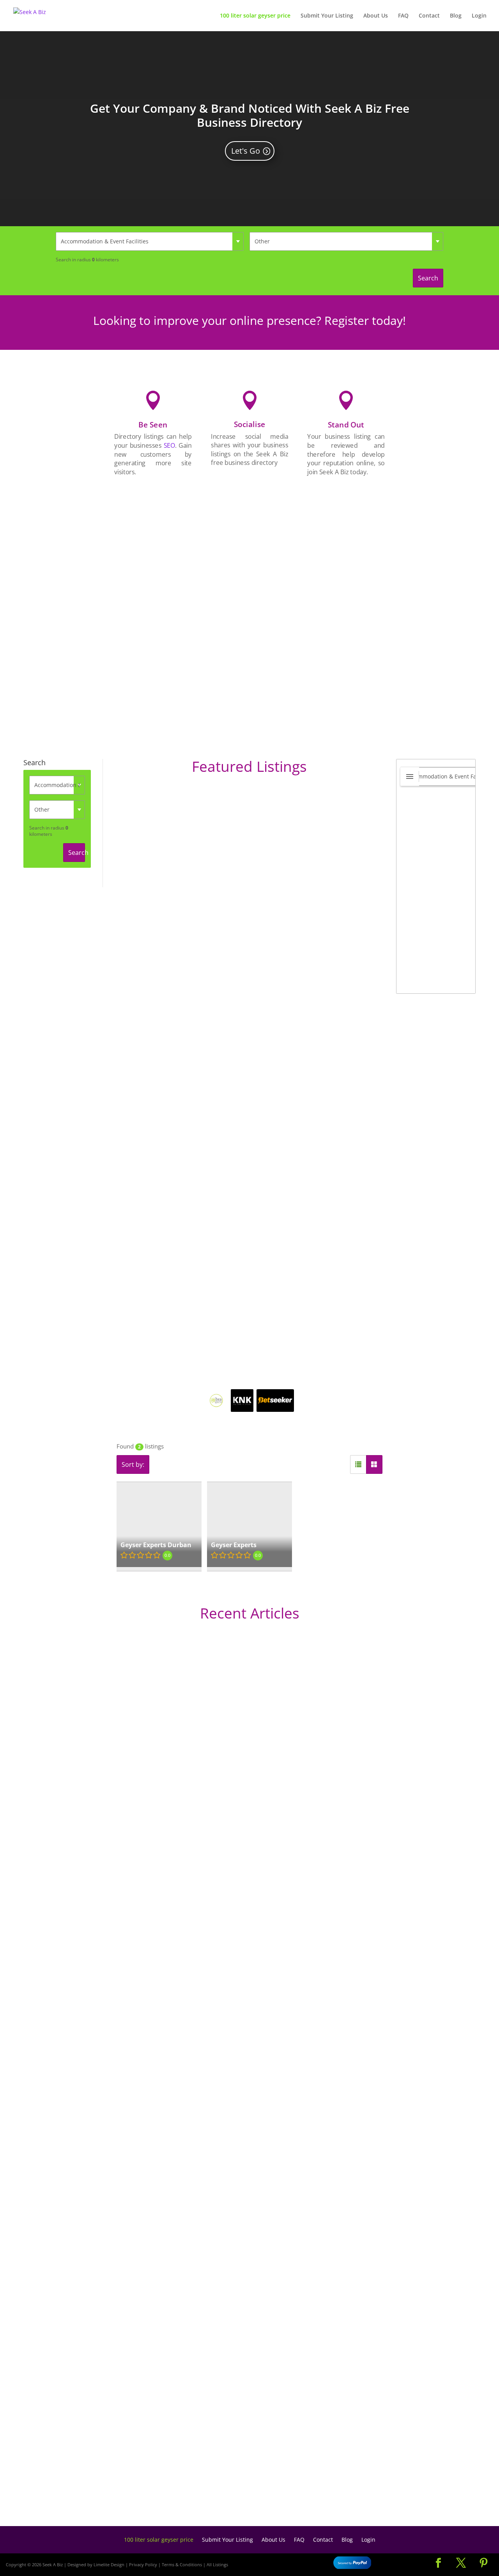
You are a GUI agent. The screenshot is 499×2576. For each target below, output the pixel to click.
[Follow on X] (461, 2563)
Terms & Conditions (182, 2564)
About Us (376, 16)
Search (428, 278)
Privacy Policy (143, 2564)
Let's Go (246, 151)
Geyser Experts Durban (156, 1545)
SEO (169, 445)
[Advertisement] (346, 603)
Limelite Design (109, 2564)
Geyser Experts (234, 1545)
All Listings (217, 2564)
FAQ (403, 16)
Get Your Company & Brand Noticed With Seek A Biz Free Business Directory (250, 115)
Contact (429, 16)
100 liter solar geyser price (255, 16)
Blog (456, 16)
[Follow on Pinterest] (483, 2563)
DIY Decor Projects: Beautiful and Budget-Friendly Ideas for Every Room (175, 1916)
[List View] (358, 1464)
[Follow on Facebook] (438, 2563)
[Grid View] (374, 1464)
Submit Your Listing (327, 16)
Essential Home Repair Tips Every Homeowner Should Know (156, 2241)
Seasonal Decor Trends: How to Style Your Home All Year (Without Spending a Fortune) (200, 2487)
